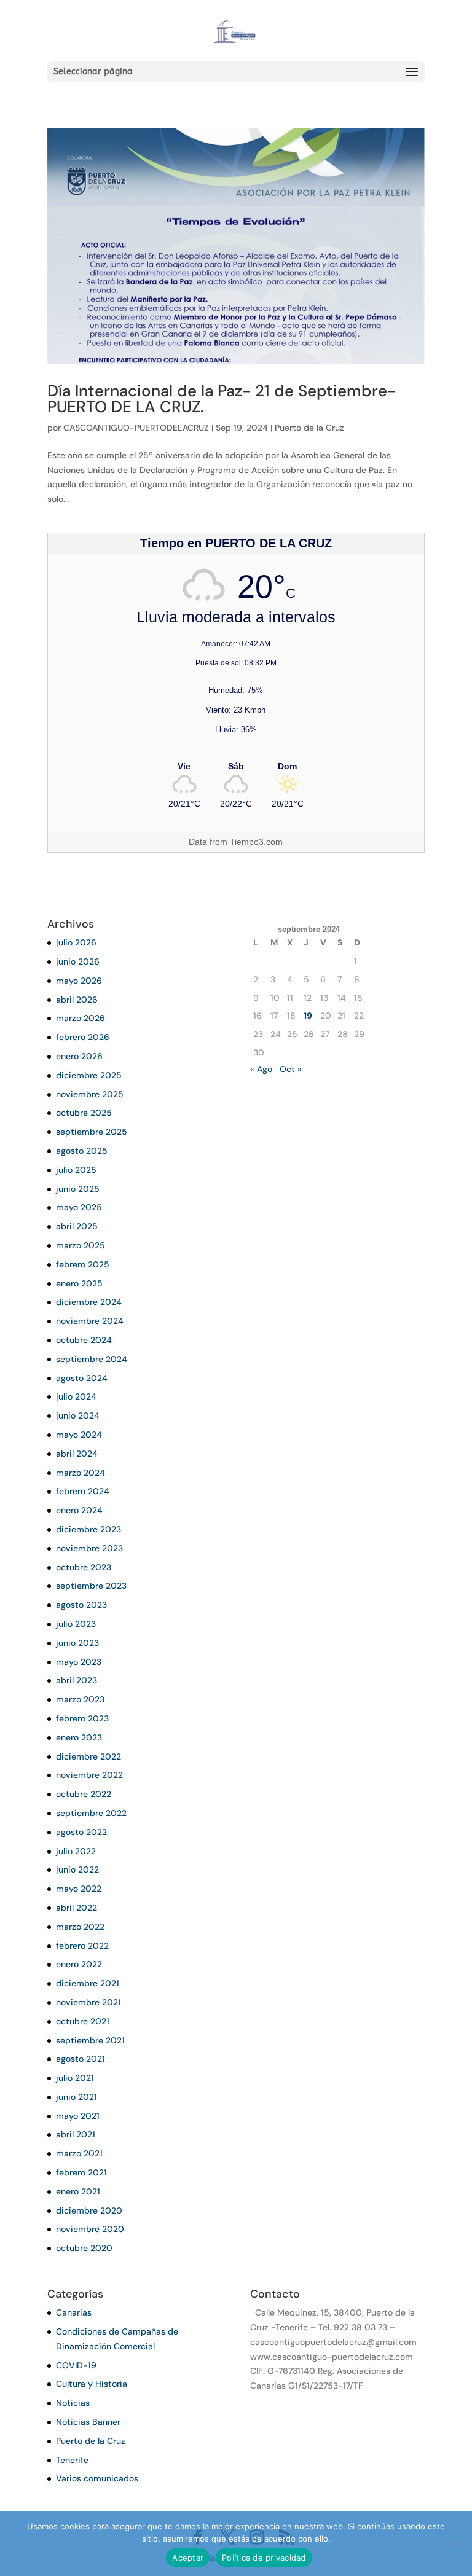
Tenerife (72, 2460)
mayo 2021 (78, 2116)
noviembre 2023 (89, 1548)
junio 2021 (77, 2097)
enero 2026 (79, 1056)
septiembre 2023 (91, 1586)
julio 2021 (75, 2078)
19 (308, 1016)
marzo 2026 (81, 1018)
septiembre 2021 (90, 2040)
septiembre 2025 (92, 1132)
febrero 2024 (83, 1491)
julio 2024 (76, 1396)
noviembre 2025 (90, 1094)
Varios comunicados (97, 2478)
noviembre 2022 (89, 1775)
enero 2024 (79, 1510)
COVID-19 (76, 2365)
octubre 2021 (83, 2021)
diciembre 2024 (89, 1302)
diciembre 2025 (89, 1075)
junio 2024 (78, 1415)
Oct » (291, 1069)
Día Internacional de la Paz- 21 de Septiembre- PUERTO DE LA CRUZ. (222, 399)
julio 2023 (76, 1624)
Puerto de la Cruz (309, 428)
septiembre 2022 (91, 1813)
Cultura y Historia (92, 2384)
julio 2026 (76, 942)
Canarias (74, 2312)
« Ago (261, 1069)
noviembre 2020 (90, 2229)
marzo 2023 (80, 1699)
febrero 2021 (81, 2172)
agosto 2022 (81, 1832)
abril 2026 (77, 1000)
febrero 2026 (83, 1037)
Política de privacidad (264, 2558)
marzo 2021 (79, 2153)
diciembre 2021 (88, 1983)
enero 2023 (79, 1737)
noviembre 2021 (88, 2002)
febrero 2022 (82, 1946)
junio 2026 (78, 961)
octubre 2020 (84, 2248)
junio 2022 (77, 1869)
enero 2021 (78, 2191)
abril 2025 (77, 1226)
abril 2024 (77, 1454)
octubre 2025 (84, 1113)
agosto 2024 (82, 1378)
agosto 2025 (82, 1151)
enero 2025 (79, 1283)
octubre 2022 (84, 1794)
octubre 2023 (84, 1567)
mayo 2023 (79, 1662)
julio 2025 (76, 1170)
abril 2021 (76, 2134)
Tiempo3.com (256, 842)
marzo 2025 (81, 1245)
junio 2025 (78, 1189)
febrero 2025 (83, 1264)
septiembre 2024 (92, 1359)
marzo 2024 (81, 1473)
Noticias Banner (88, 2422)
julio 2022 (76, 1851)
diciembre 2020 (89, 2210)
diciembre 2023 (88, 1529)
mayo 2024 (79, 1435)
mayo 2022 (79, 1889)
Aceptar (188, 2558)
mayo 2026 (79, 981)
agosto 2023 (81, 1605)
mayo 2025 (79, 1207)
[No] (457, 2543)
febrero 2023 (82, 1718)
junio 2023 (77, 1643)
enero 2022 (79, 1964)
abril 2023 (77, 1680)
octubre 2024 (84, 1340)
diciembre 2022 (88, 1756)
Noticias (73, 2403)
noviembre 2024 (90, 1321)
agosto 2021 (81, 2059)
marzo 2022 (80, 1927)
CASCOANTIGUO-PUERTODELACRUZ (136, 428)
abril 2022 (77, 1908)
